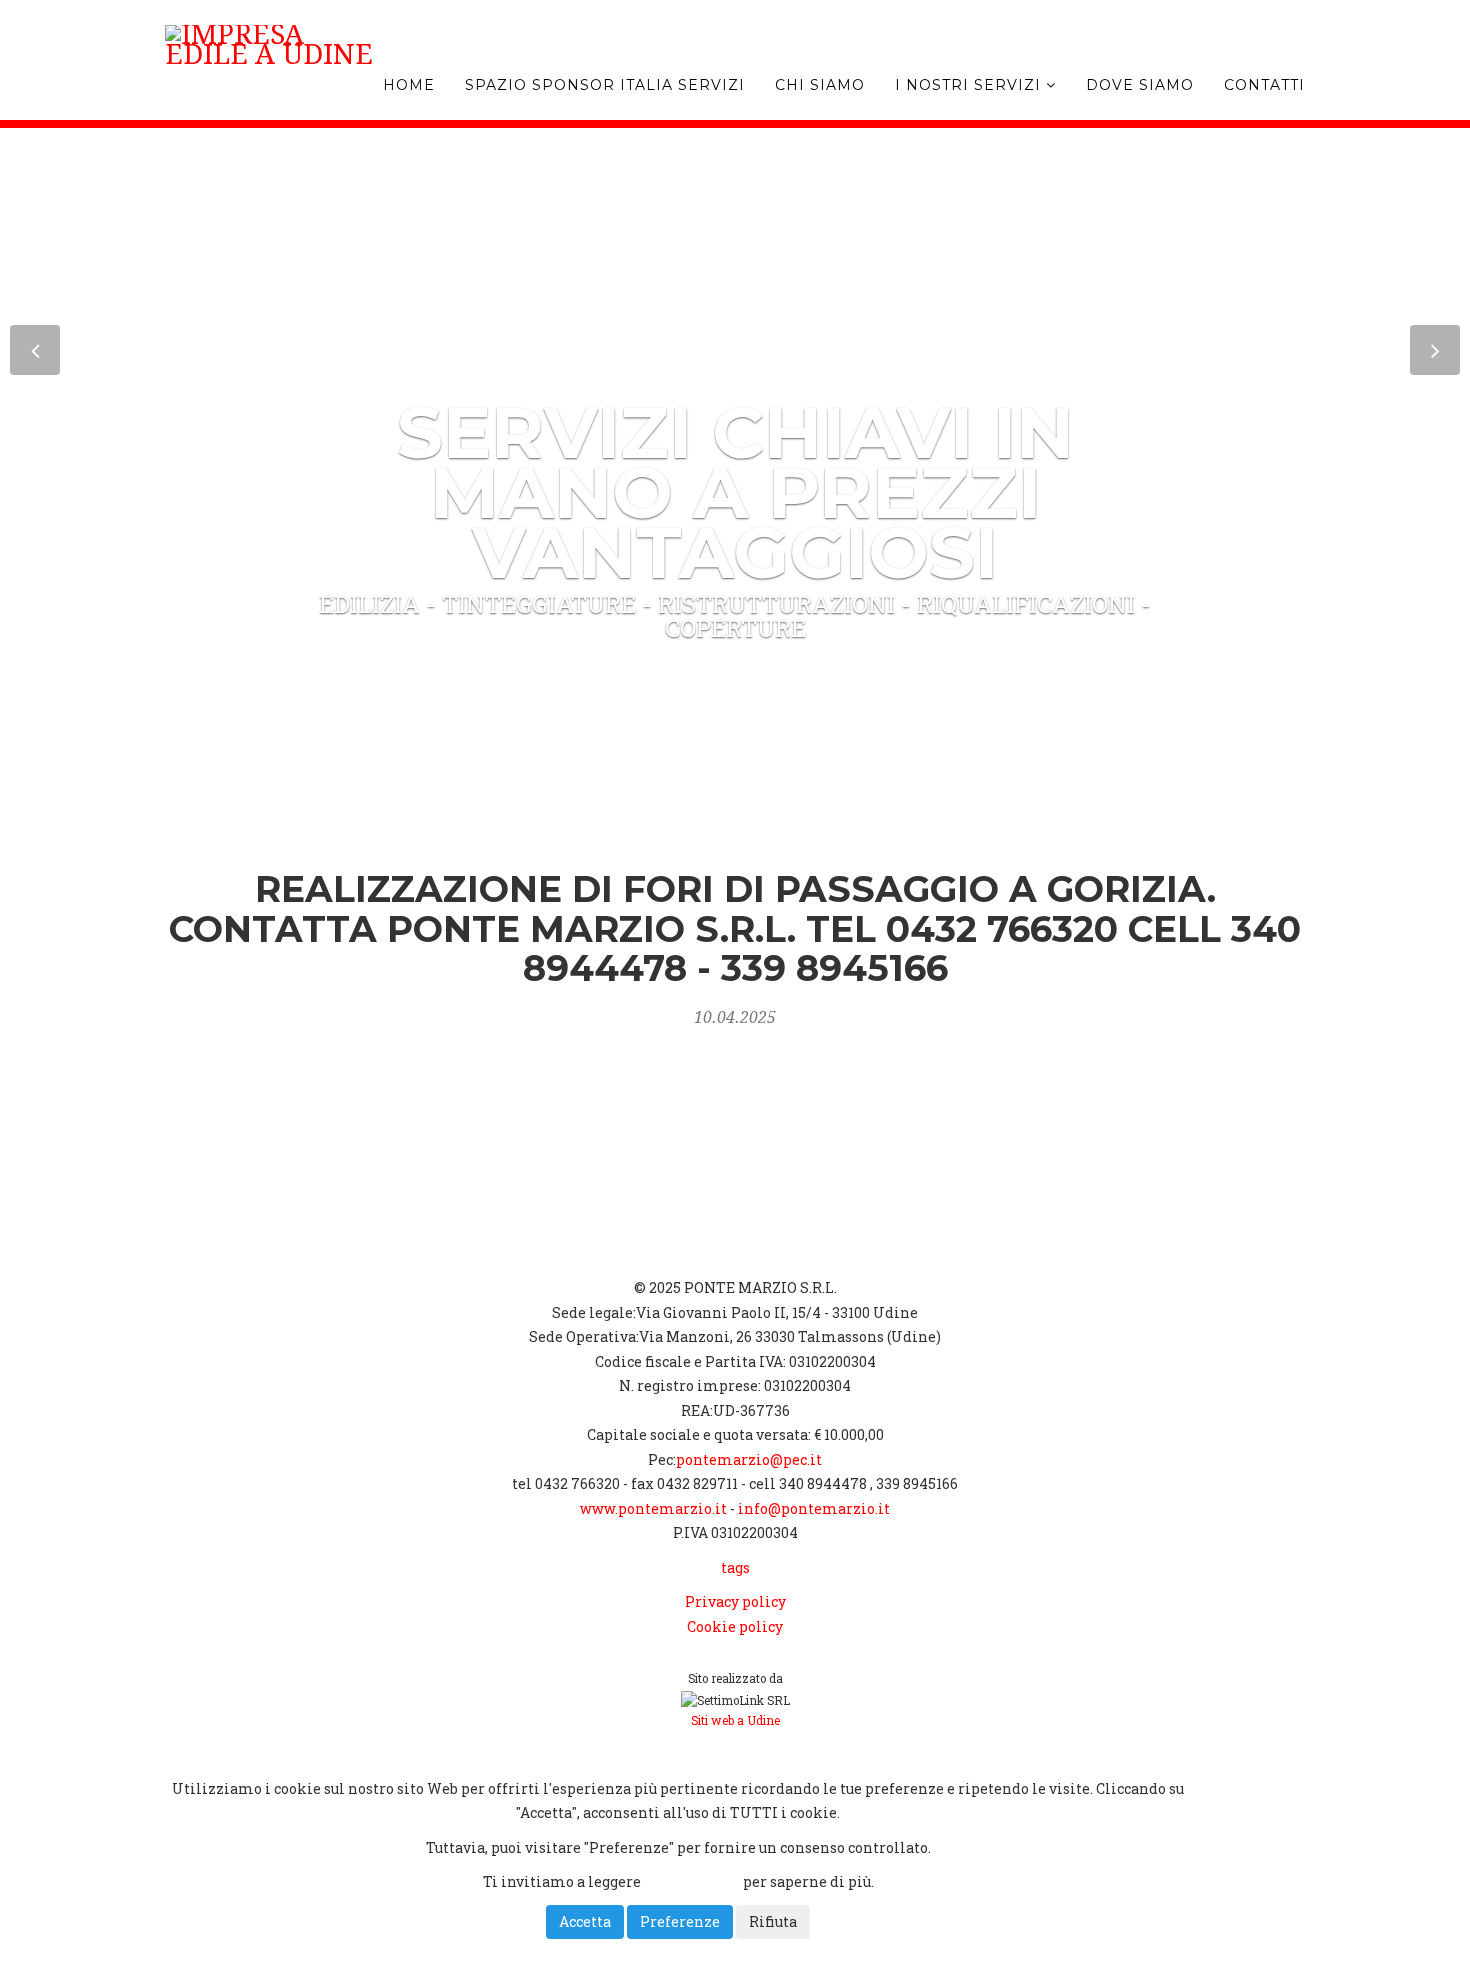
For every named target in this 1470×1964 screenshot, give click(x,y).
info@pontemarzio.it (814, 1508)
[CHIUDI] (216, 1753)
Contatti (1264, 85)
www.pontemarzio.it (653, 1508)
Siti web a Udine (735, 1720)
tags (735, 1567)
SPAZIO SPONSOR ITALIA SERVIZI (605, 85)
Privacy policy (735, 1601)
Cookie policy (735, 1626)
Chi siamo (820, 85)
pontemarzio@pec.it (749, 1459)
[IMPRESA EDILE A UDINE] (342, 35)
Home (409, 85)
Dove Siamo (1140, 85)
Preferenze (680, 1921)
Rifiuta (773, 1921)
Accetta (585, 1921)
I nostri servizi (970, 85)
